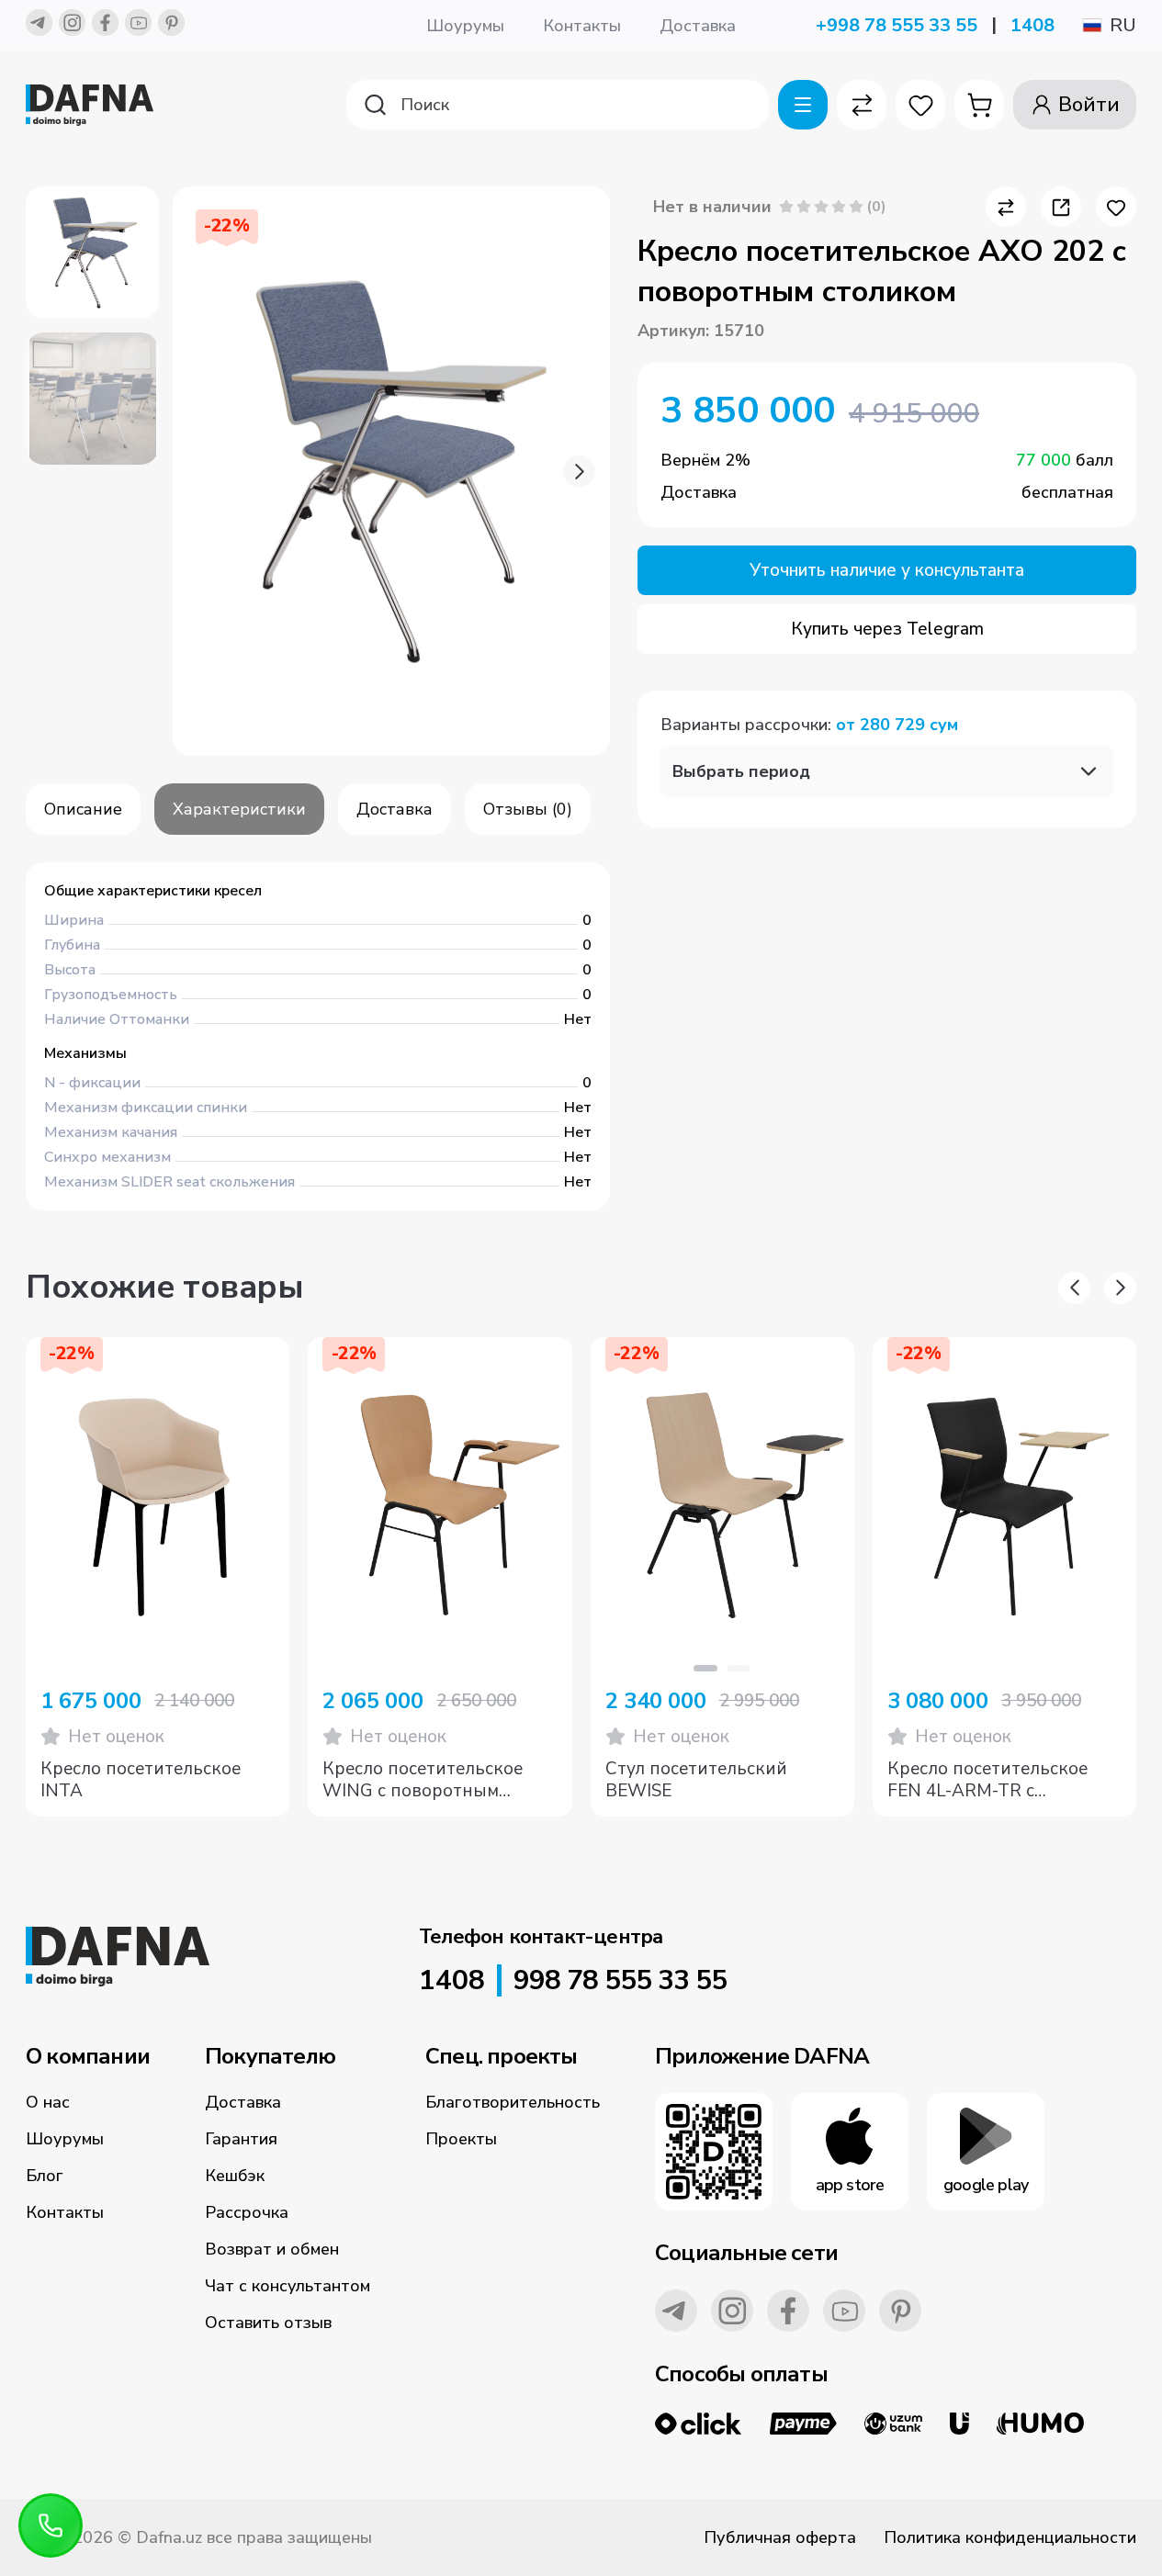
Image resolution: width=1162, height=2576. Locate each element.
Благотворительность (513, 2102)
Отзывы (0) (528, 809)
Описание (83, 809)
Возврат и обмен (272, 2249)
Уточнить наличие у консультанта (887, 570)
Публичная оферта (780, 2537)
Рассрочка (247, 2212)
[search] (558, 105)
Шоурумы (465, 26)
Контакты (582, 26)
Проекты (461, 2139)
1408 (1032, 25)
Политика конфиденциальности (1010, 2537)
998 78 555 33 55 (620, 1981)
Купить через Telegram (887, 629)
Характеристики (239, 809)
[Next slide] (579, 472)
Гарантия (241, 2139)
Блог (45, 2176)
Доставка (698, 26)
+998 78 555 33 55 (897, 25)
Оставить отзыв (268, 2323)
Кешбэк (235, 2176)
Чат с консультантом (288, 2286)
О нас (48, 2102)
